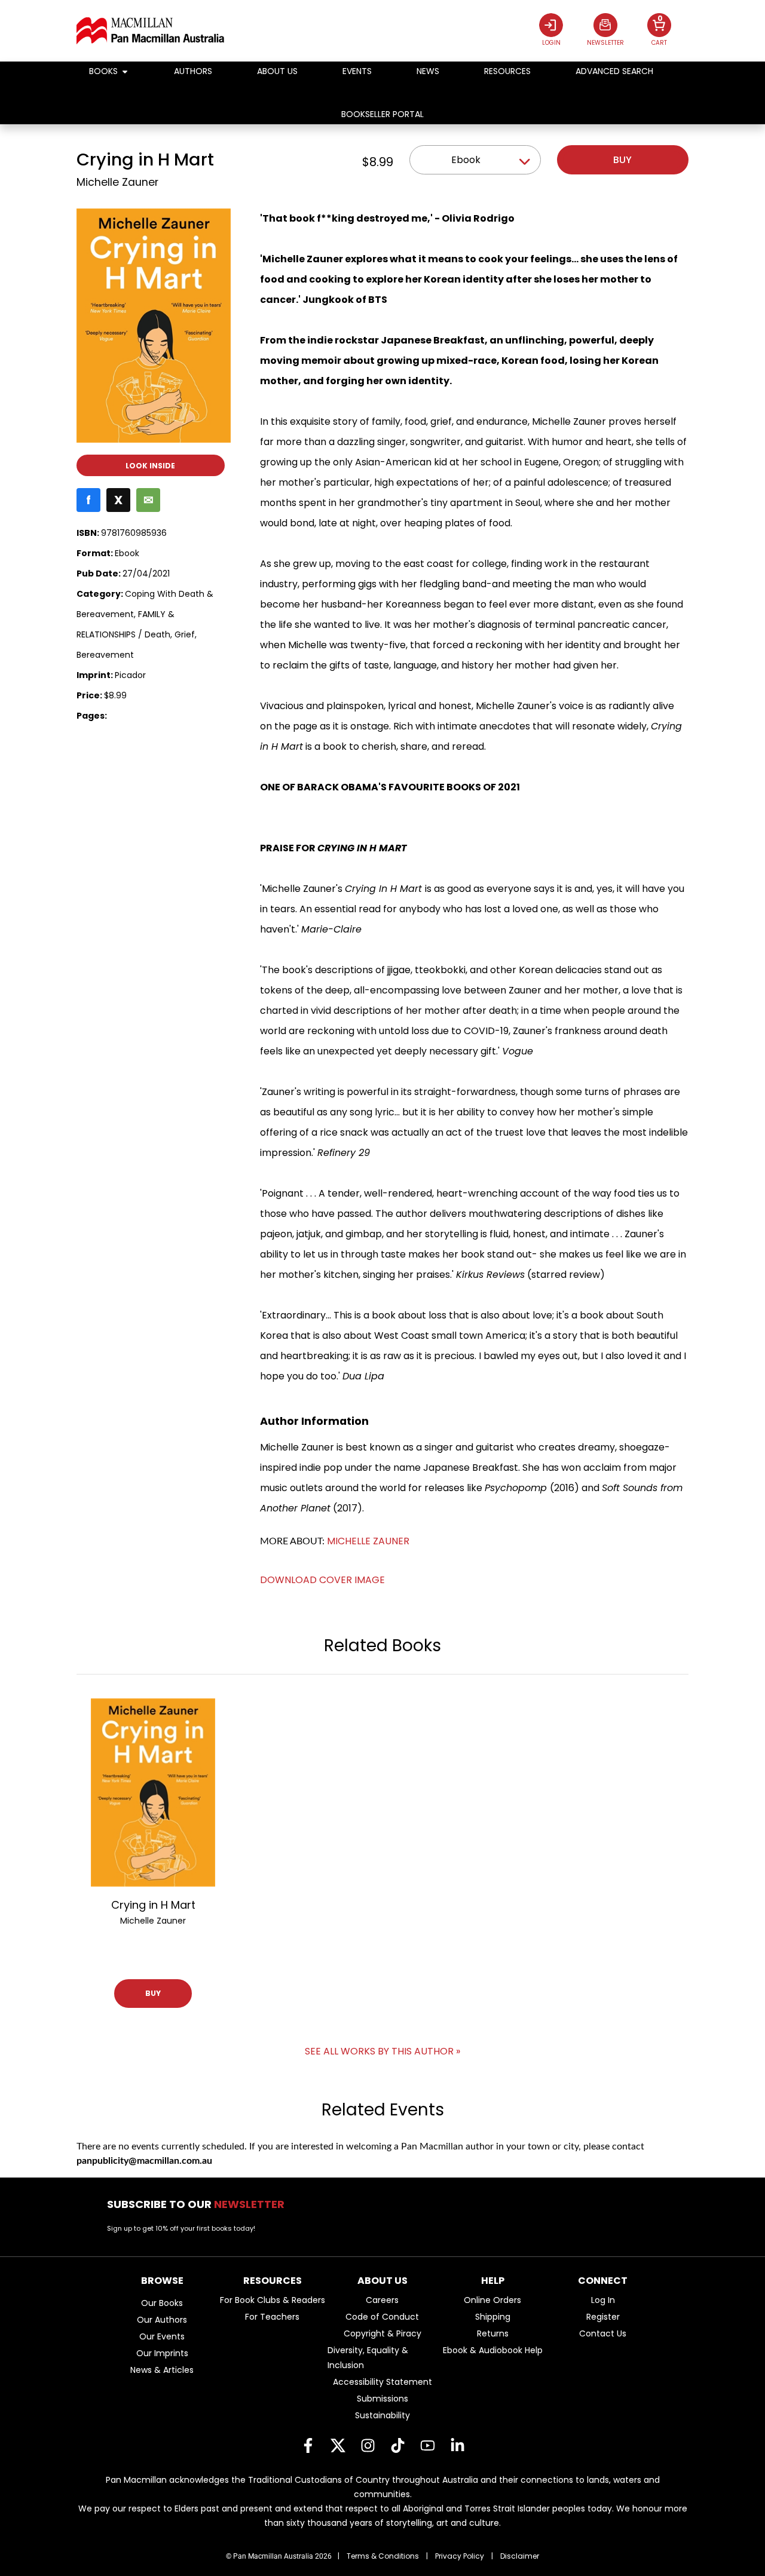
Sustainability (382, 2415)
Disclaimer (520, 2556)
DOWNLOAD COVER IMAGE (322, 1580)
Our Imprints (162, 2353)
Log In (603, 2300)
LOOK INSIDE (150, 466)
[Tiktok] (397, 2446)
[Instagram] (368, 2446)
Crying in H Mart (153, 1905)
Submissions (382, 2399)
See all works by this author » (382, 2051)
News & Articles (162, 2370)
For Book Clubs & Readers (273, 2300)
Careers (382, 2300)
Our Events (162, 2336)
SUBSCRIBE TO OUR (199, 2204)
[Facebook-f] (308, 2446)
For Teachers (272, 2317)
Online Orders (492, 2300)
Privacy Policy (460, 2556)
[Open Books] (125, 71)
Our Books (162, 2303)
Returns (493, 2333)
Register (603, 2317)
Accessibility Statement (382, 2382)
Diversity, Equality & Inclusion (368, 2358)
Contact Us (603, 2333)
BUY (153, 1993)
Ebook (466, 160)
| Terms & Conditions (378, 2556)
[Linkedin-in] (457, 2446)
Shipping (493, 2317)
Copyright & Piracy (382, 2333)
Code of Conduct (382, 2317)
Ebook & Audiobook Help (493, 2350)
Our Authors (162, 2320)
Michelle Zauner (117, 182)
